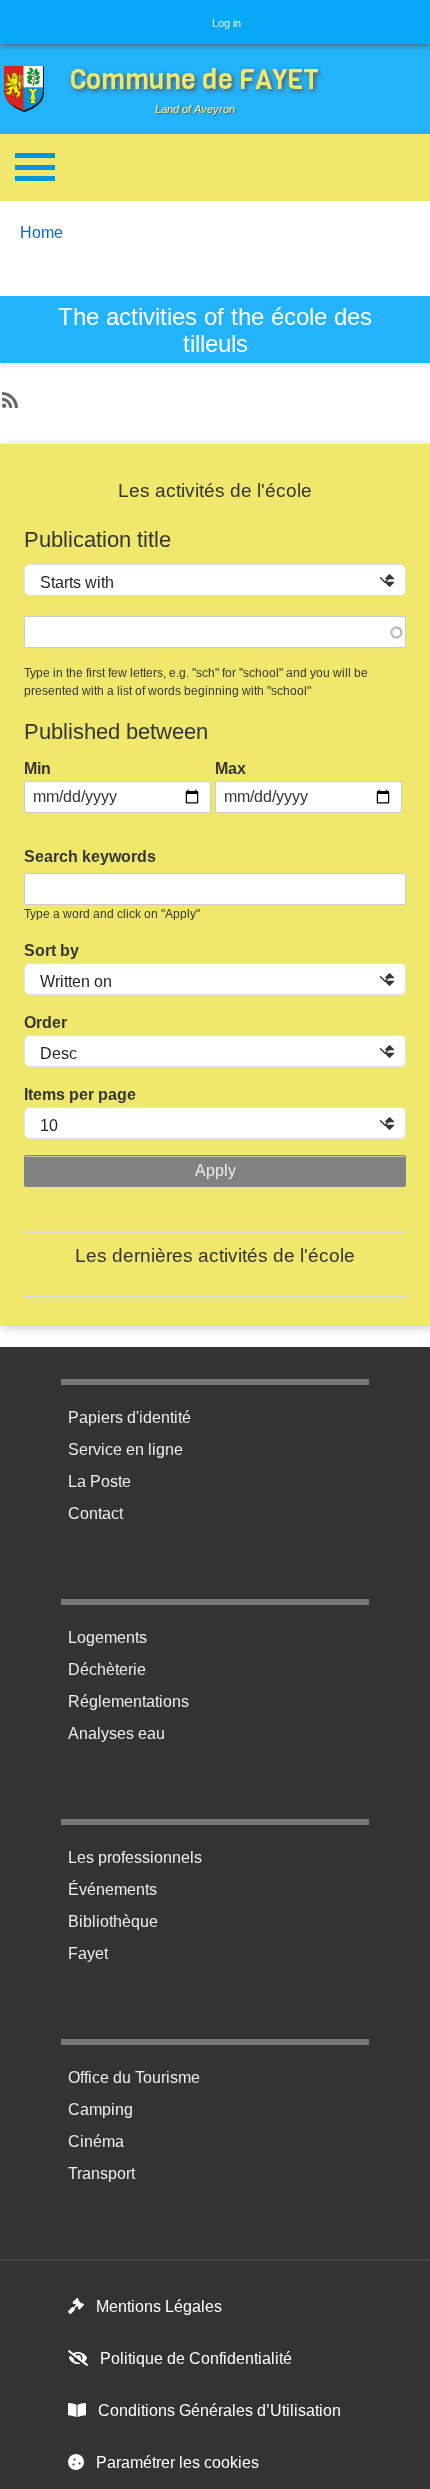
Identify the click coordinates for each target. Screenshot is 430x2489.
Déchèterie (107, 1669)
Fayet (88, 1953)
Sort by (51, 950)
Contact (95, 1513)
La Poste (99, 1481)
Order (45, 1022)
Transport (101, 2173)
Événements (112, 1889)
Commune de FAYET (194, 79)
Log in (226, 23)
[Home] (29, 89)
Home (41, 232)
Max (230, 768)
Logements (107, 1637)
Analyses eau (116, 1733)
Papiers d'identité (129, 1417)
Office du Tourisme (134, 2077)
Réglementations (128, 1701)
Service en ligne (125, 1449)
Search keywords (90, 856)
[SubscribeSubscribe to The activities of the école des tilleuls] (8, 395)
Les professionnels (135, 1857)
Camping (100, 2109)
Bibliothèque (113, 1921)
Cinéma (96, 2141)
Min (37, 768)
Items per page (80, 1094)
